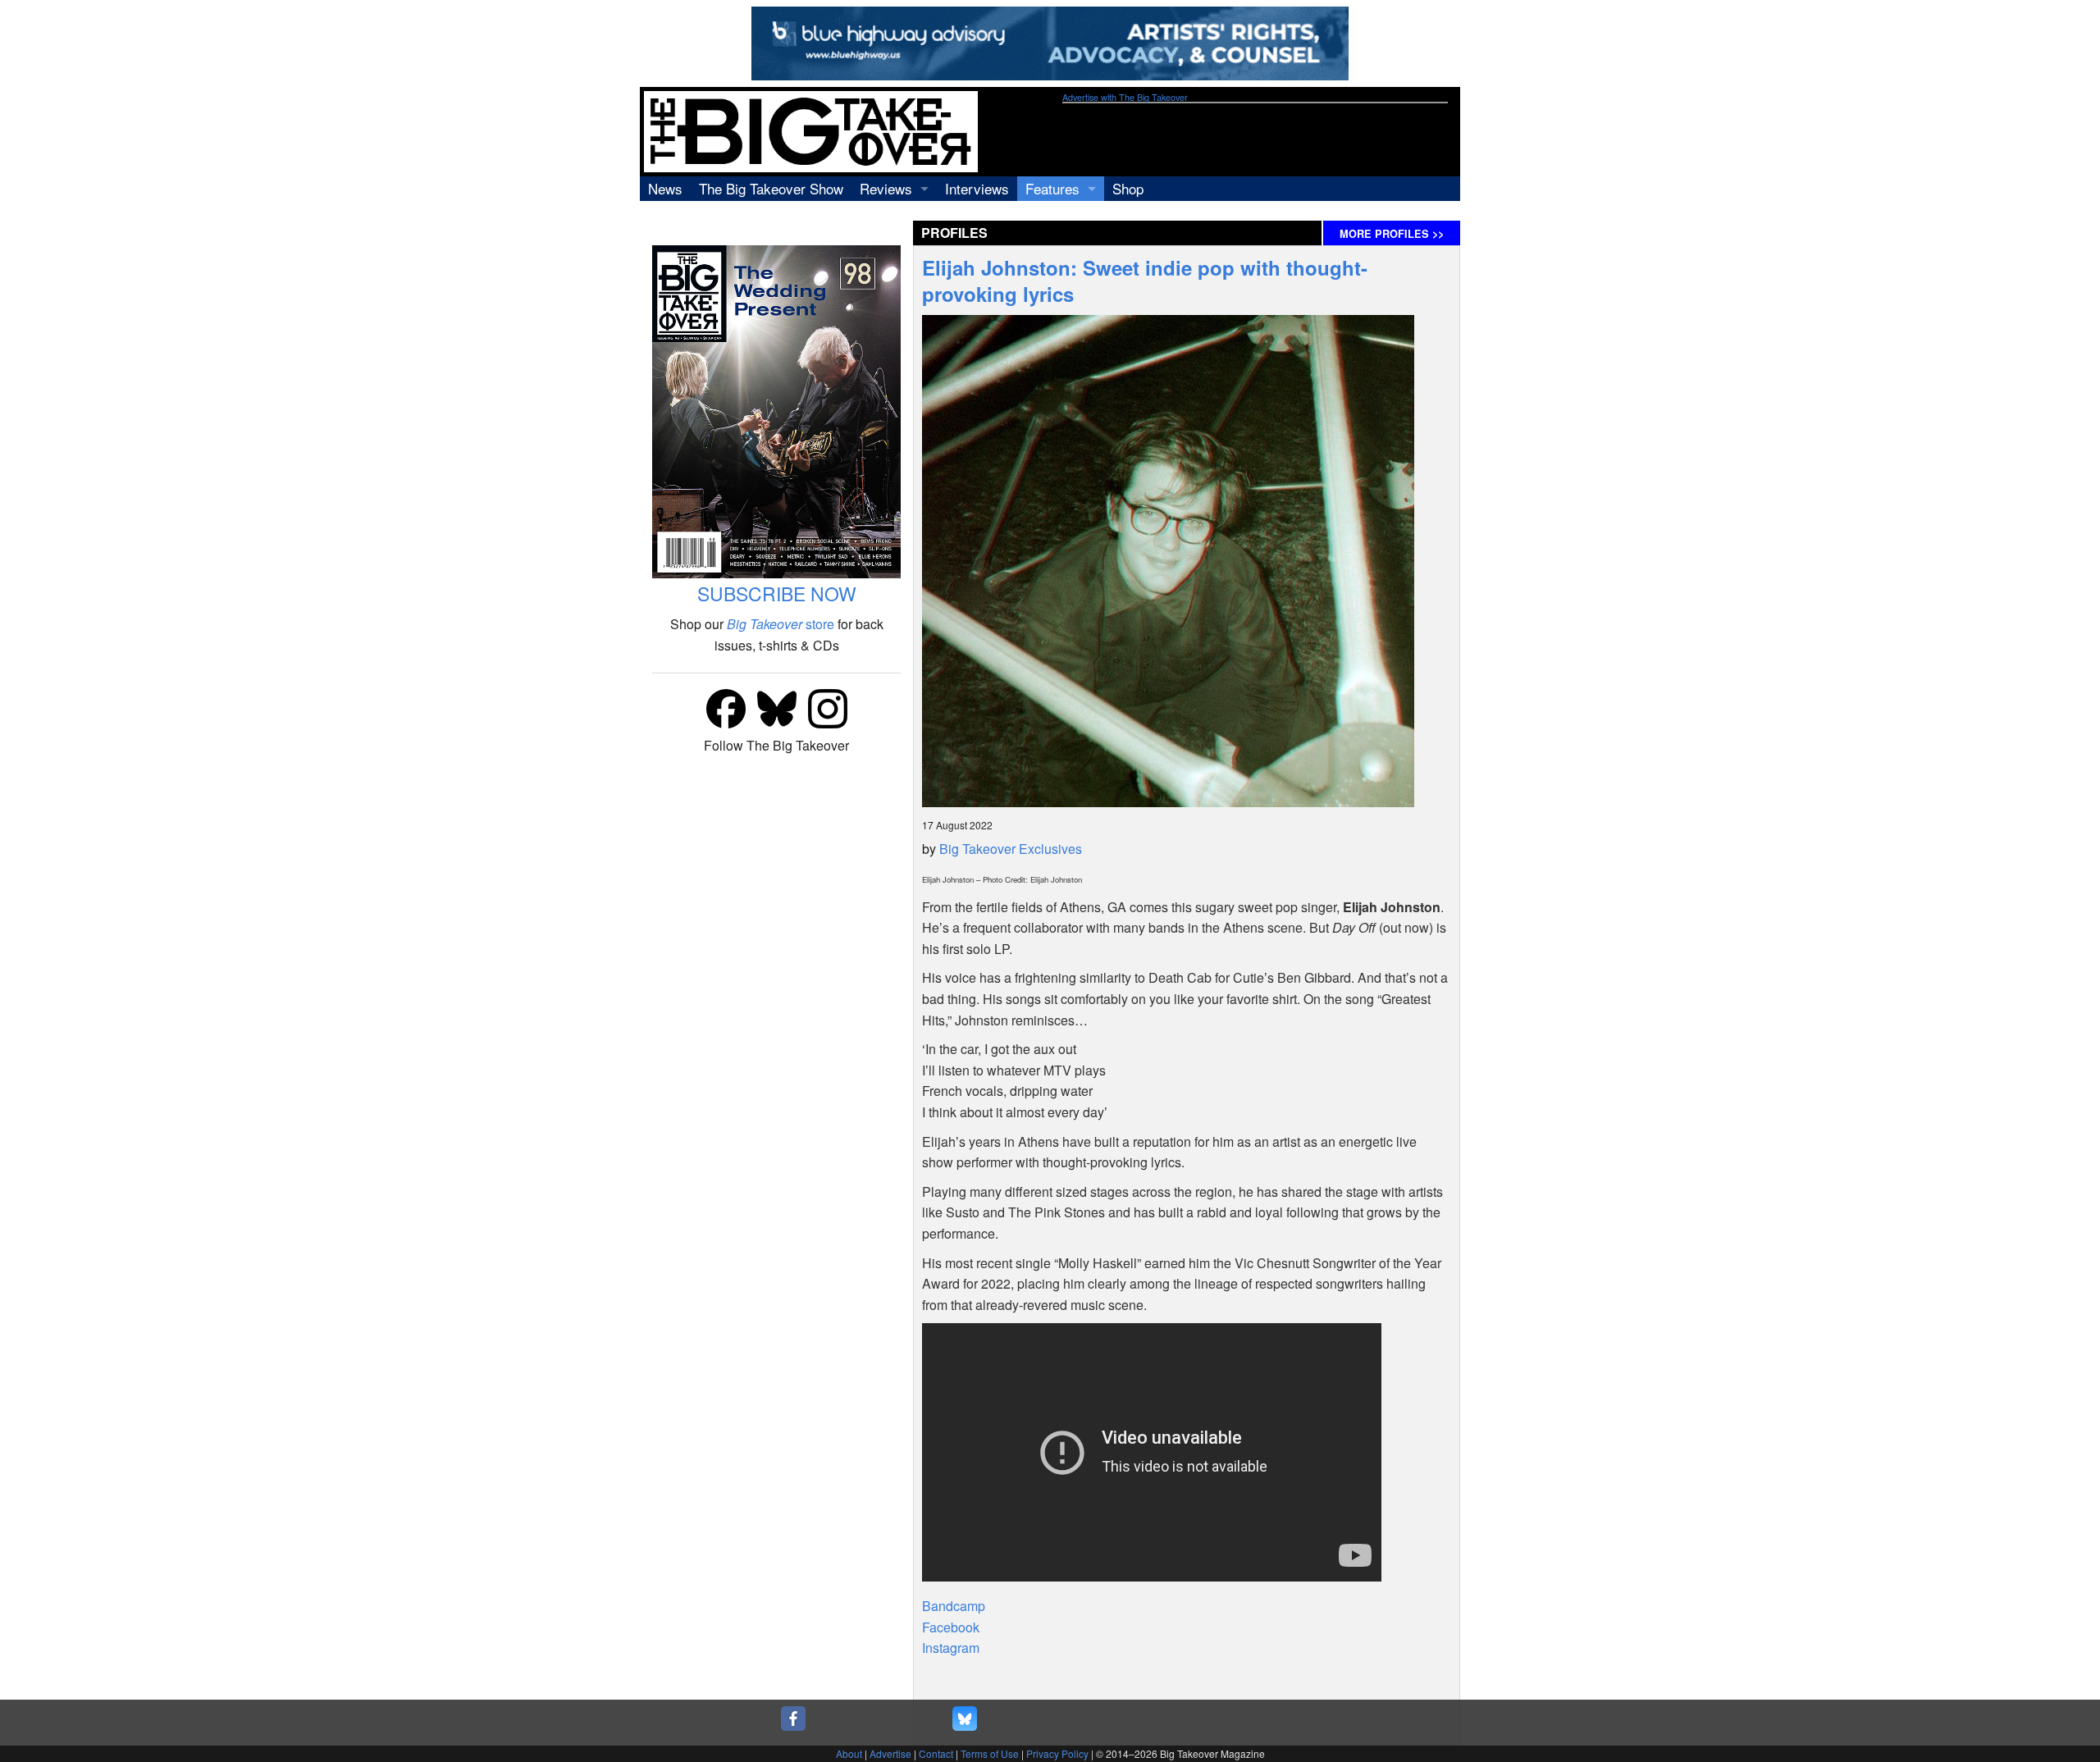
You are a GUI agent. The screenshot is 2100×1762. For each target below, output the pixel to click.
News (665, 188)
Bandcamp (954, 1606)
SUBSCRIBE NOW (777, 593)
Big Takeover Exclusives (1011, 849)
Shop (1128, 188)
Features (1052, 188)
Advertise (890, 1753)
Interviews (977, 188)
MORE (1392, 234)
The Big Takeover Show (771, 188)
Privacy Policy (1057, 1753)
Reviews (886, 188)
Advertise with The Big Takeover (1125, 97)
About (849, 1753)
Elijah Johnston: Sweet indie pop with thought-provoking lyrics (1145, 281)
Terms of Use (990, 1753)
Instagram (951, 1648)
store (781, 624)
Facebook (951, 1627)
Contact (936, 1753)
